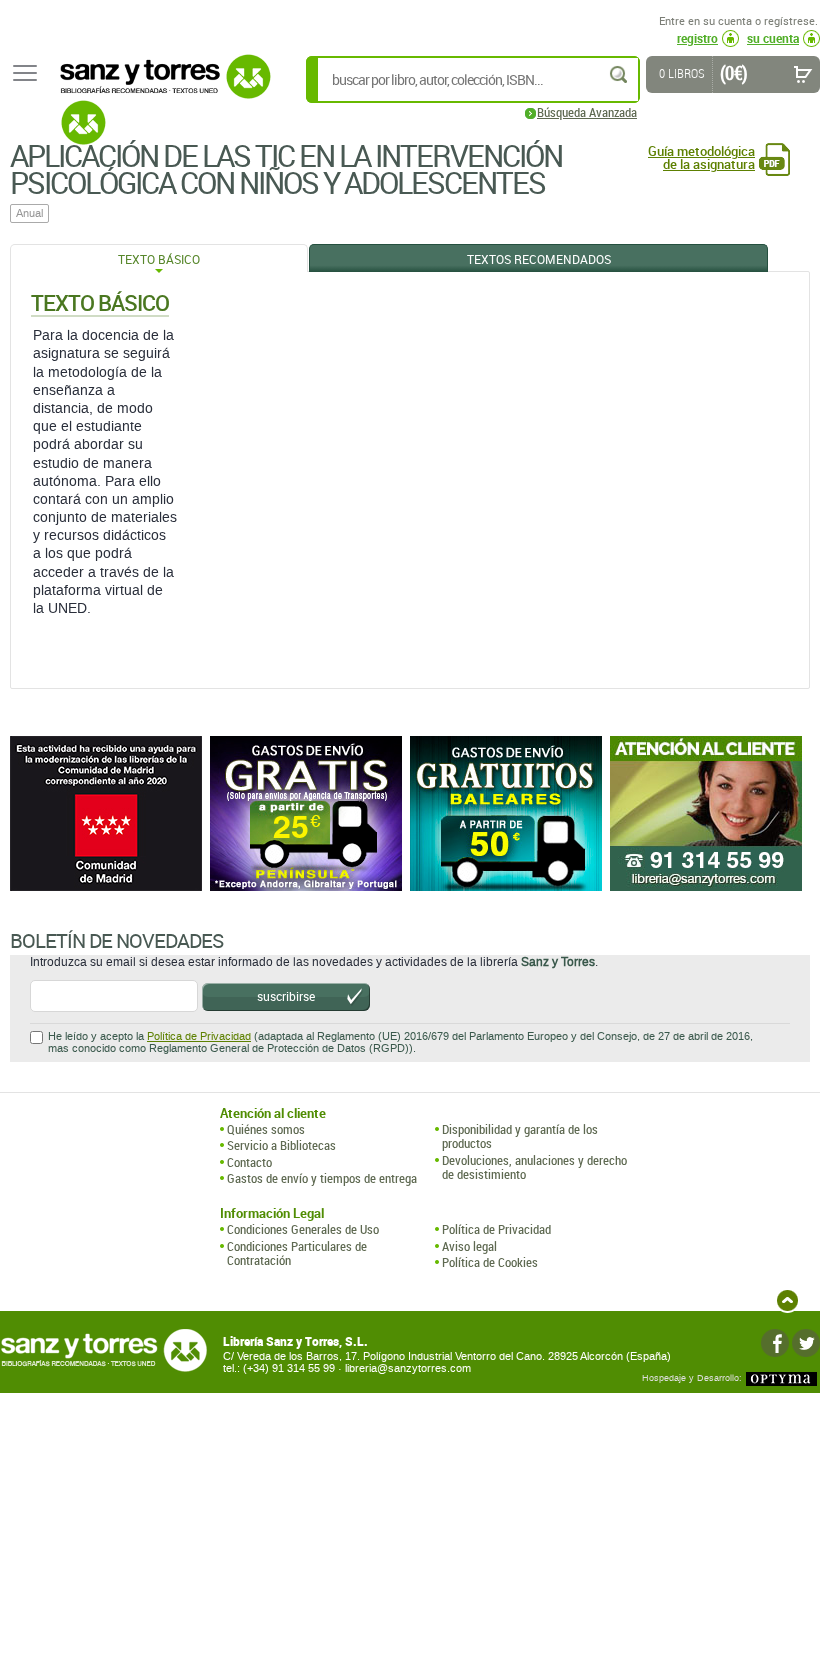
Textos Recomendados (539, 259)
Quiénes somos (266, 1129)
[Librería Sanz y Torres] (160, 87)
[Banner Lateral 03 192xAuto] (710, 813)
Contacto (249, 1162)
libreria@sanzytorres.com (408, 1368)
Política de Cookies (490, 1262)
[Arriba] (787, 1300)
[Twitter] (806, 1343)
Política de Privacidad (199, 1036)
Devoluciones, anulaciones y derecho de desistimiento (534, 1167)
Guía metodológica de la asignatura (701, 158)
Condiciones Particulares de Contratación (297, 1253)
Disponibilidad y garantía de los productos (520, 1136)
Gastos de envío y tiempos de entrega (322, 1178)
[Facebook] (775, 1343)
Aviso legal (469, 1246)
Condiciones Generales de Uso (303, 1229)
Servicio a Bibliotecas (281, 1145)
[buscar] (620, 74)
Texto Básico (159, 259)
